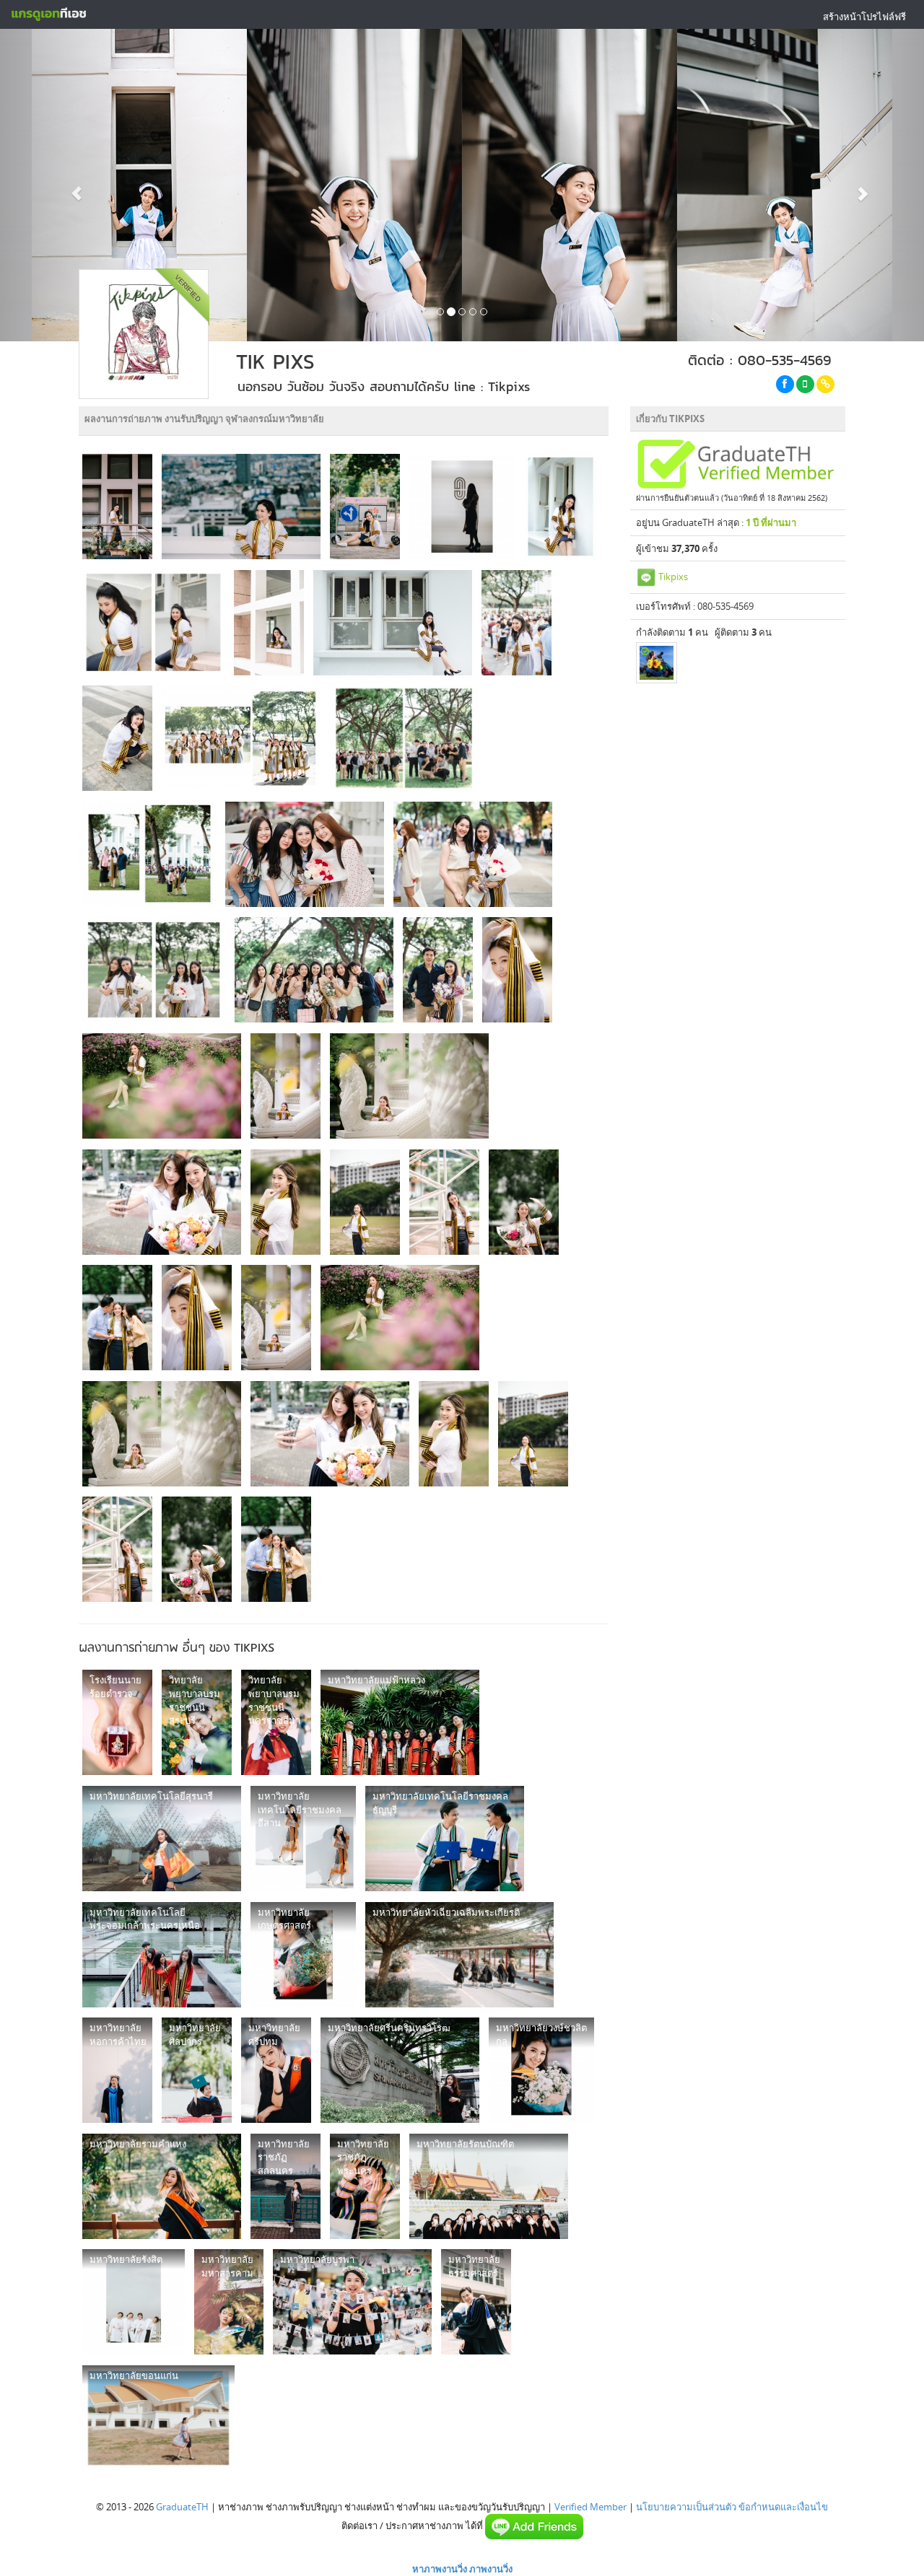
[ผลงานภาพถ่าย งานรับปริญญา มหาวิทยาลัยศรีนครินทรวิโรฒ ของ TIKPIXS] (400, 2070)
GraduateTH (182, 2507)
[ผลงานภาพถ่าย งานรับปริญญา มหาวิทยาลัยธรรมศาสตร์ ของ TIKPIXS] (476, 2302)
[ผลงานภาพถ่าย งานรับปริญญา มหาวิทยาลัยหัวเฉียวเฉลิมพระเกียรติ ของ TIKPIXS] (459, 1955)
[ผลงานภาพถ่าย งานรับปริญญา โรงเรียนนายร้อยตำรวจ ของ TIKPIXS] (117, 1722)
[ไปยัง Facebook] (785, 384)
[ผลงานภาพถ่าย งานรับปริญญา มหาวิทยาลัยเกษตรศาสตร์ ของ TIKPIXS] (303, 1955)
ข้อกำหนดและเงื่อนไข (783, 2507)
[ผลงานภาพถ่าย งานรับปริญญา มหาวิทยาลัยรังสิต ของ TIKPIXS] (133, 2302)
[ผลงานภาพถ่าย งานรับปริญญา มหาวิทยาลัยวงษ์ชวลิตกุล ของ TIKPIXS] (541, 2070)
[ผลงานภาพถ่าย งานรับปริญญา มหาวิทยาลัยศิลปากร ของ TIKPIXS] (197, 2070)
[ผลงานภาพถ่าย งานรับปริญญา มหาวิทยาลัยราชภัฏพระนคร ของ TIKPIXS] (365, 2186)
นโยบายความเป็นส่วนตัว (686, 2507)
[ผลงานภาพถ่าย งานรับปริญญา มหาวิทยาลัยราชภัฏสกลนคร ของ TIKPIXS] (286, 2186)
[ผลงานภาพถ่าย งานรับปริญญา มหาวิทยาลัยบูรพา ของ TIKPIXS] (352, 2302)
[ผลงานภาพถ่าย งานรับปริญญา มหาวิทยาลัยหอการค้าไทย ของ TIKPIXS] (117, 2070)
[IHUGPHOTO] (657, 663)
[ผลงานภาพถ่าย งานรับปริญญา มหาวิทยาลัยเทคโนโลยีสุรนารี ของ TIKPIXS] (162, 1839)
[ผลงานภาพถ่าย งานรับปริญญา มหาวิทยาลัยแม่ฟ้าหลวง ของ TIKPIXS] (400, 1722)
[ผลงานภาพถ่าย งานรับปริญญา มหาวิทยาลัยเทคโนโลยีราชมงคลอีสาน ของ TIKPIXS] (303, 1839)
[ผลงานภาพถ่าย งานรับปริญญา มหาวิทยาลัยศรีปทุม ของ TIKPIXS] (276, 2070)
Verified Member (590, 2507)
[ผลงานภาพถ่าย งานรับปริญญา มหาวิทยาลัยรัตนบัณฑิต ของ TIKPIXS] (489, 2186)
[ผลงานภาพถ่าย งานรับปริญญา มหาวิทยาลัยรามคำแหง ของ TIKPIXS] (162, 2186)
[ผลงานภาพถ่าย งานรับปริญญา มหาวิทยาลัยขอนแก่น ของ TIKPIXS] (158, 2418)
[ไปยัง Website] (825, 384)
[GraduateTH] (48, 14)
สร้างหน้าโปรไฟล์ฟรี (864, 17)
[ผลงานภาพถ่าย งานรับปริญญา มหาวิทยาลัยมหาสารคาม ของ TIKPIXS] (229, 2302)
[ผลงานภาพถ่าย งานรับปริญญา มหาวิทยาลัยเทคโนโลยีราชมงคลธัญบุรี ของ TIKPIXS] (445, 1839)
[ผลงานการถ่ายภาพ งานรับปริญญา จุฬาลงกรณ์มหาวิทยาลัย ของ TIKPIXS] (117, 507)
